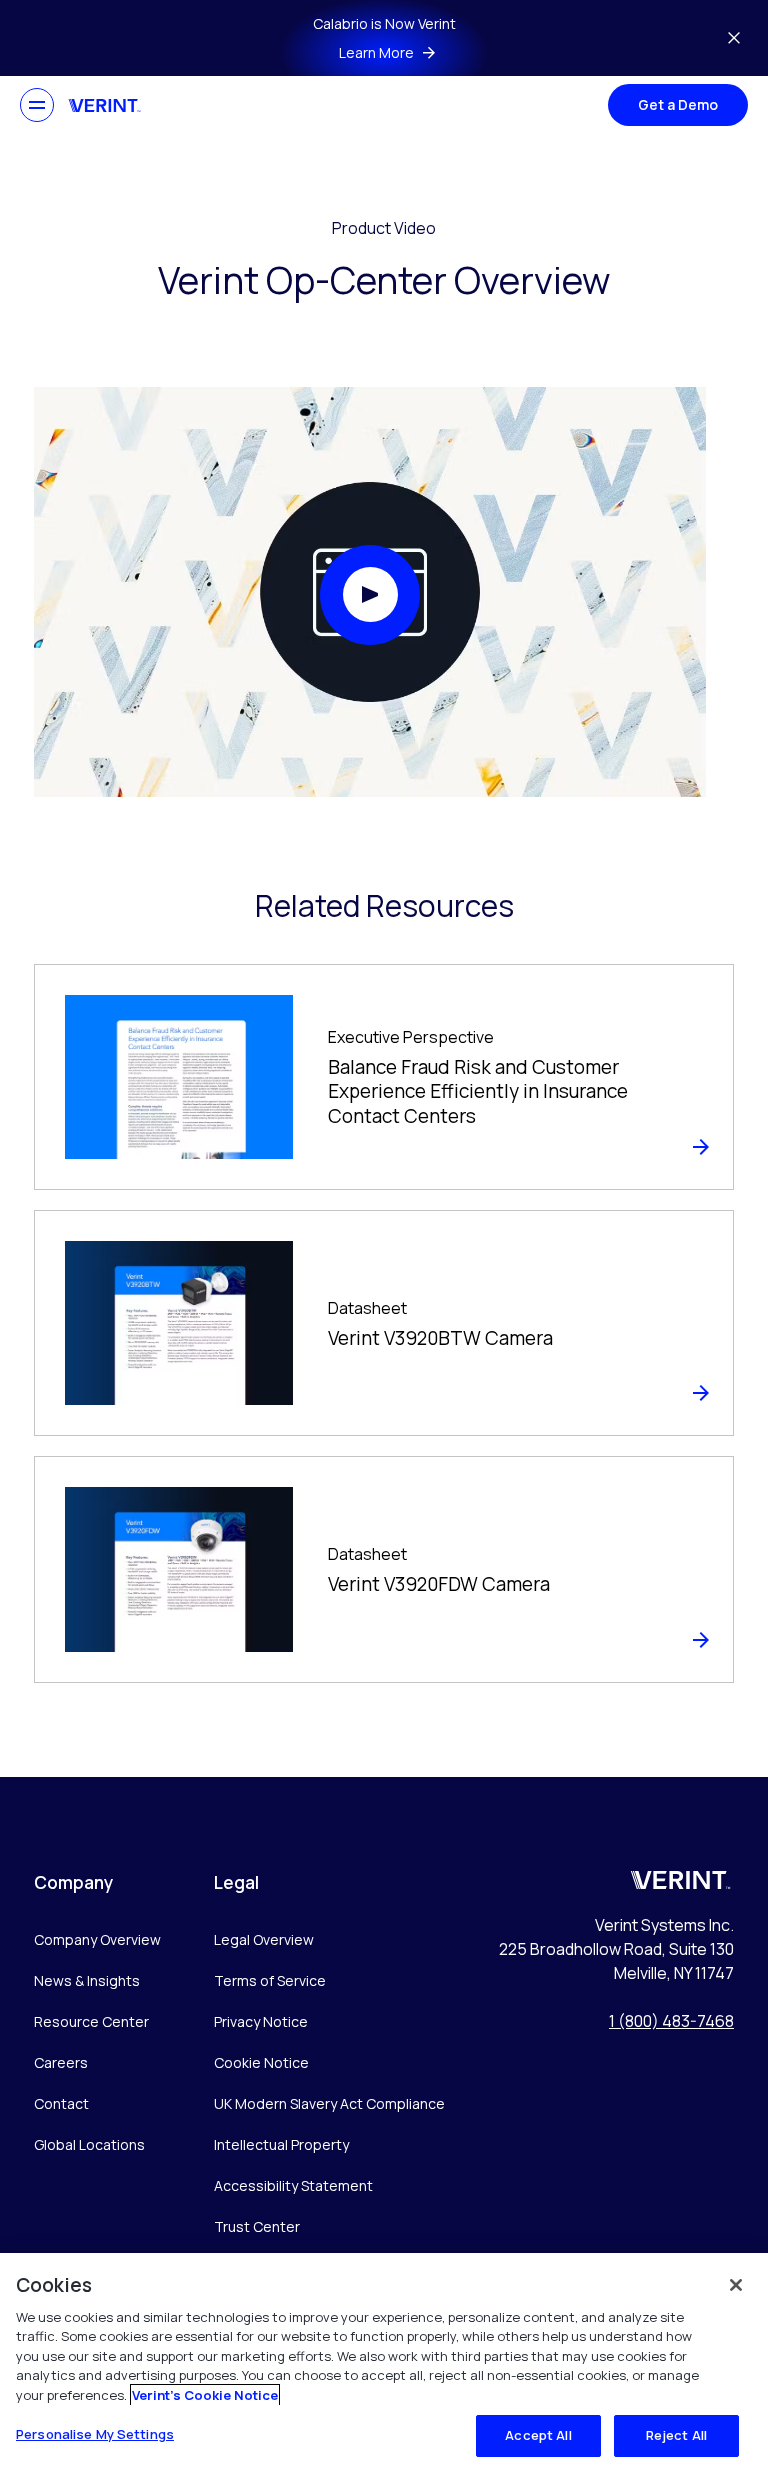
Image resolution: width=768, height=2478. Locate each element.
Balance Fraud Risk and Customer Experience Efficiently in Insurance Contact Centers (478, 1091)
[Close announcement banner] (734, 38)
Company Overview (97, 1939)
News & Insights (87, 1980)
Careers (61, 2062)
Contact (61, 2103)
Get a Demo (678, 104)
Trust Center (257, 2226)
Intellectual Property (281, 2144)
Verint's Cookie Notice (205, 2395)
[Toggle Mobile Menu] (37, 105)
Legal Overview (264, 1939)
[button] (370, 595)
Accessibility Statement (293, 2185)
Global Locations (89, 2144)
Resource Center (91, 2021)
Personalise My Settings (95, 2434)
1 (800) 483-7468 (671, 2021)
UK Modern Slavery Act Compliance (329, 2103)
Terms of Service (270, 1980)
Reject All (676, 2435)
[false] (736, 2285)
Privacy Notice (261, 2021)
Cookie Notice (261, 2062)
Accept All (538, 2435)
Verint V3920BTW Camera (440, 1338)
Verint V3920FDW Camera (439, 1584)
